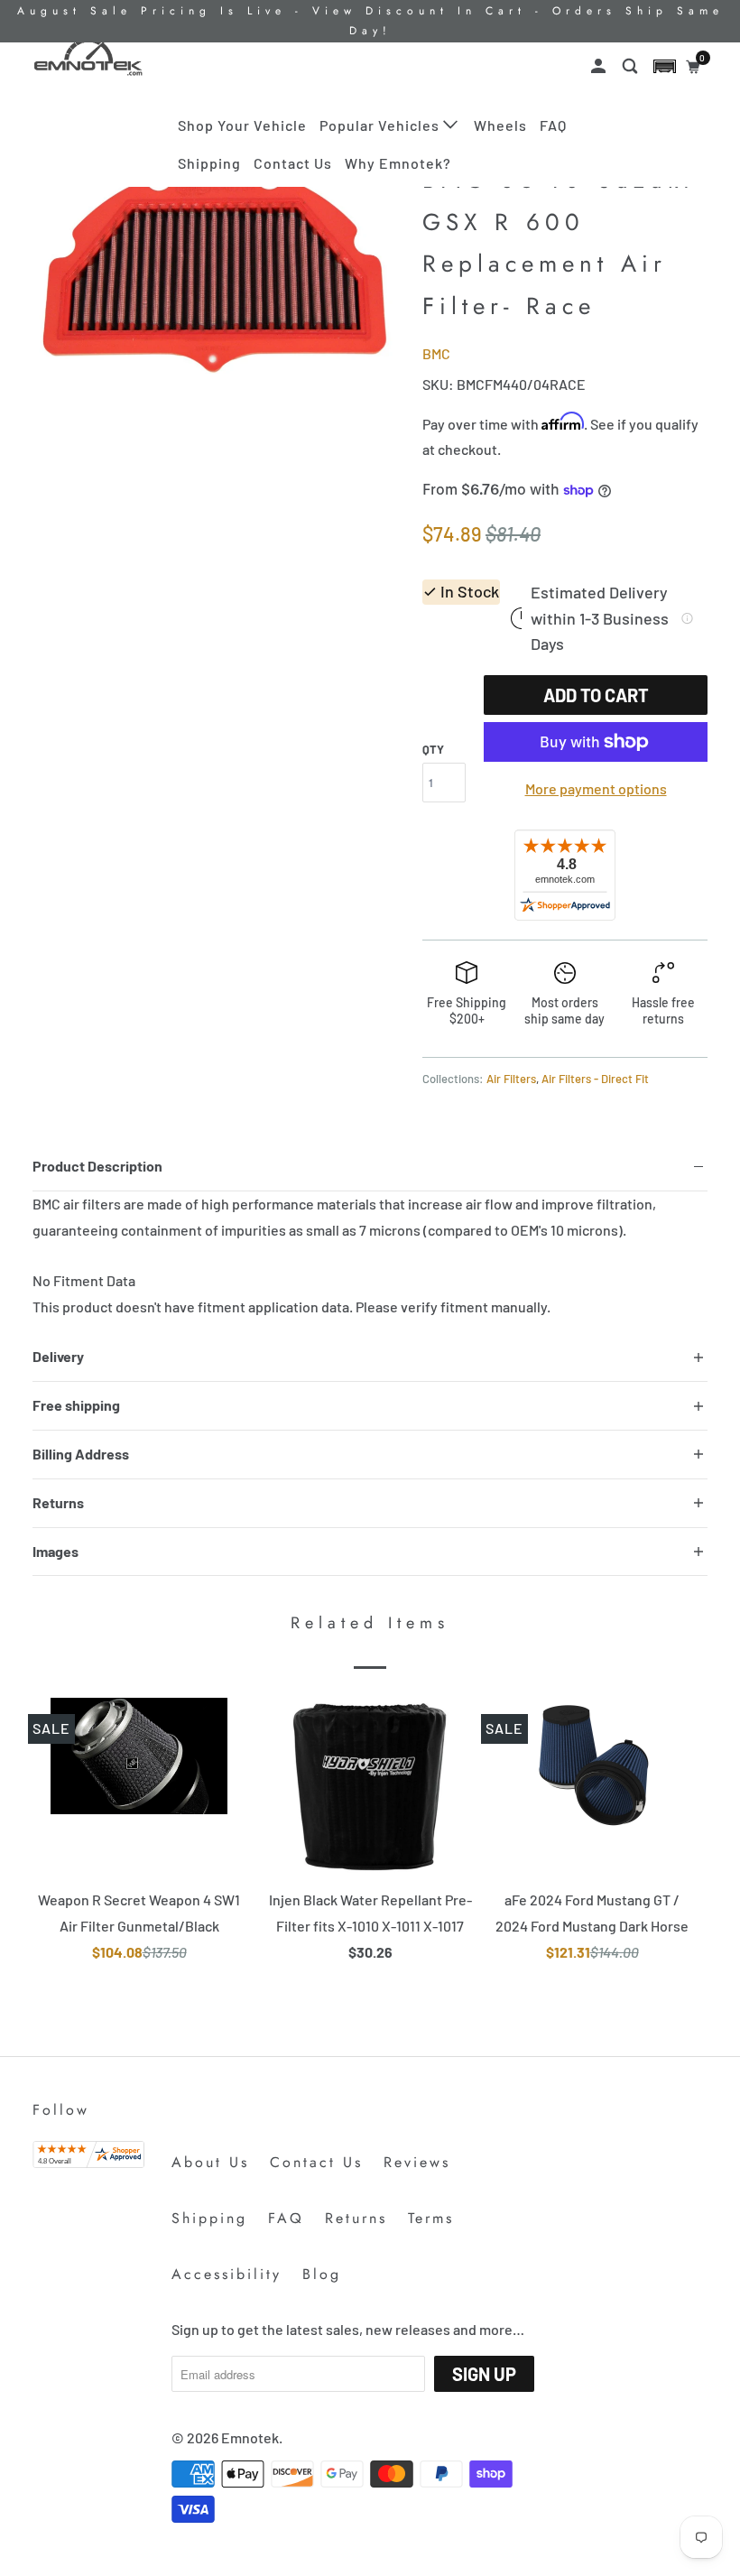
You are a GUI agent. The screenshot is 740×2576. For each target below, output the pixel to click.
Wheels (500, 125)
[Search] (632, 66)
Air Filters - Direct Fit (595, 1079)
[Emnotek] (88, 57)
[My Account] (600, 66)
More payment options (596, 788)
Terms (431, 2218)
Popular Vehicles (381, 125)
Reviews (417, 2162)
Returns (356, 2218)
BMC (436, 353)
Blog (322, 2274)
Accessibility (227, 2274)
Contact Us (293, 163)
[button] (665, 66)
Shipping (209, 163)
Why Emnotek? (398, 163)
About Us (210, 2162)
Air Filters (511, 1079)
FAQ (553, 125)
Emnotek (250, 2437)
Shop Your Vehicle (242, 125)
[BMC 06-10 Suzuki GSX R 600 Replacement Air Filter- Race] (218, 266)
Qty (433, 749)
